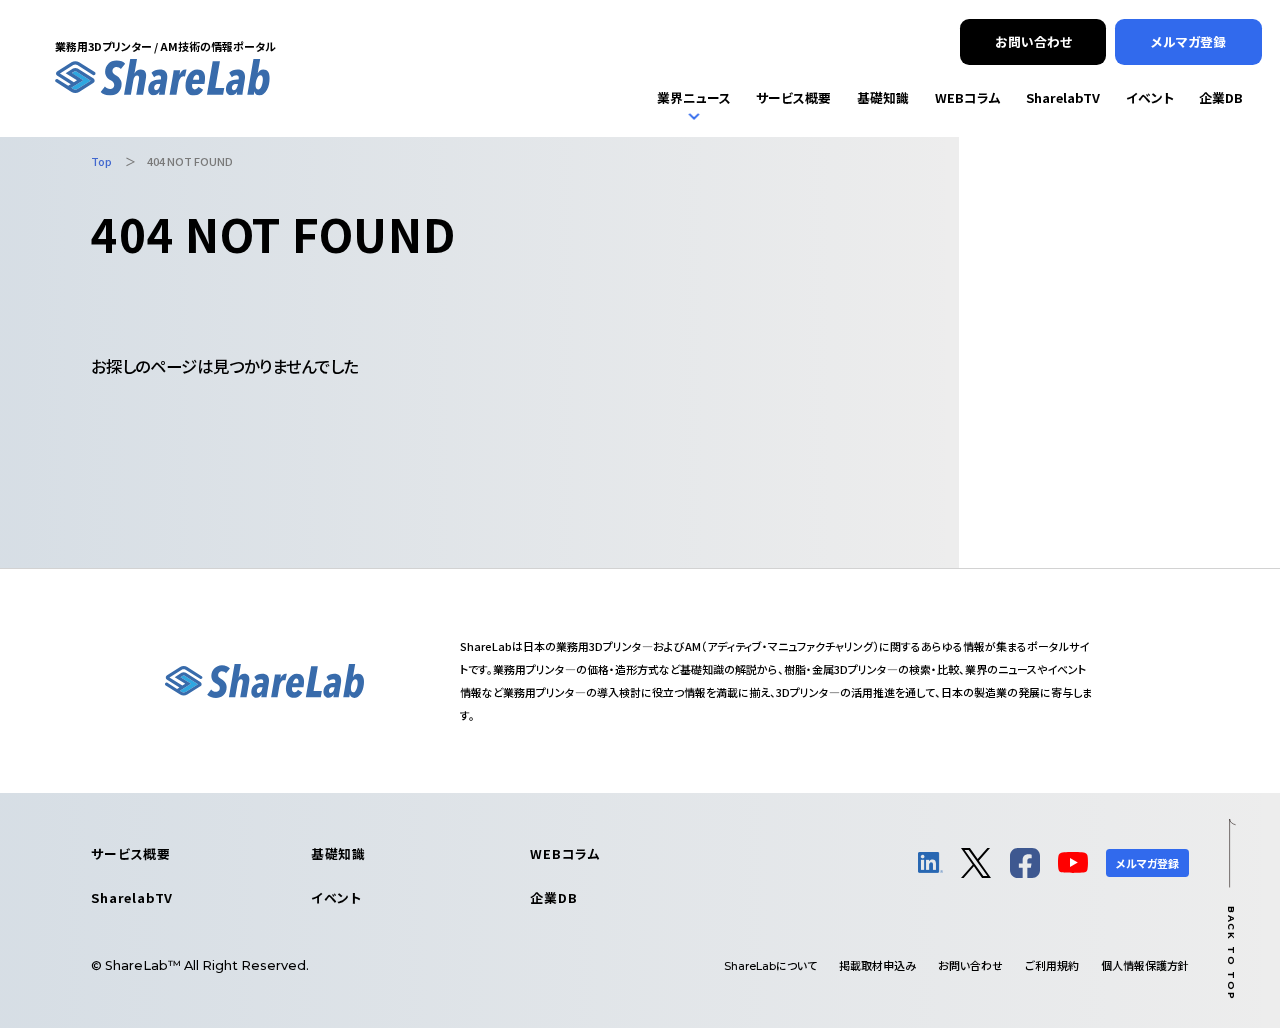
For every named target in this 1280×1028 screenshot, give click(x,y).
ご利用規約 (1052, 965)
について (770, 965)
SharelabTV (132, 897)
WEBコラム (565, 853)
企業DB (553, 897)
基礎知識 (338, 853)
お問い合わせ (970, 965)
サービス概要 (131, 853)
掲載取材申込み (877, 965)
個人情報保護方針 (1145, 965)
